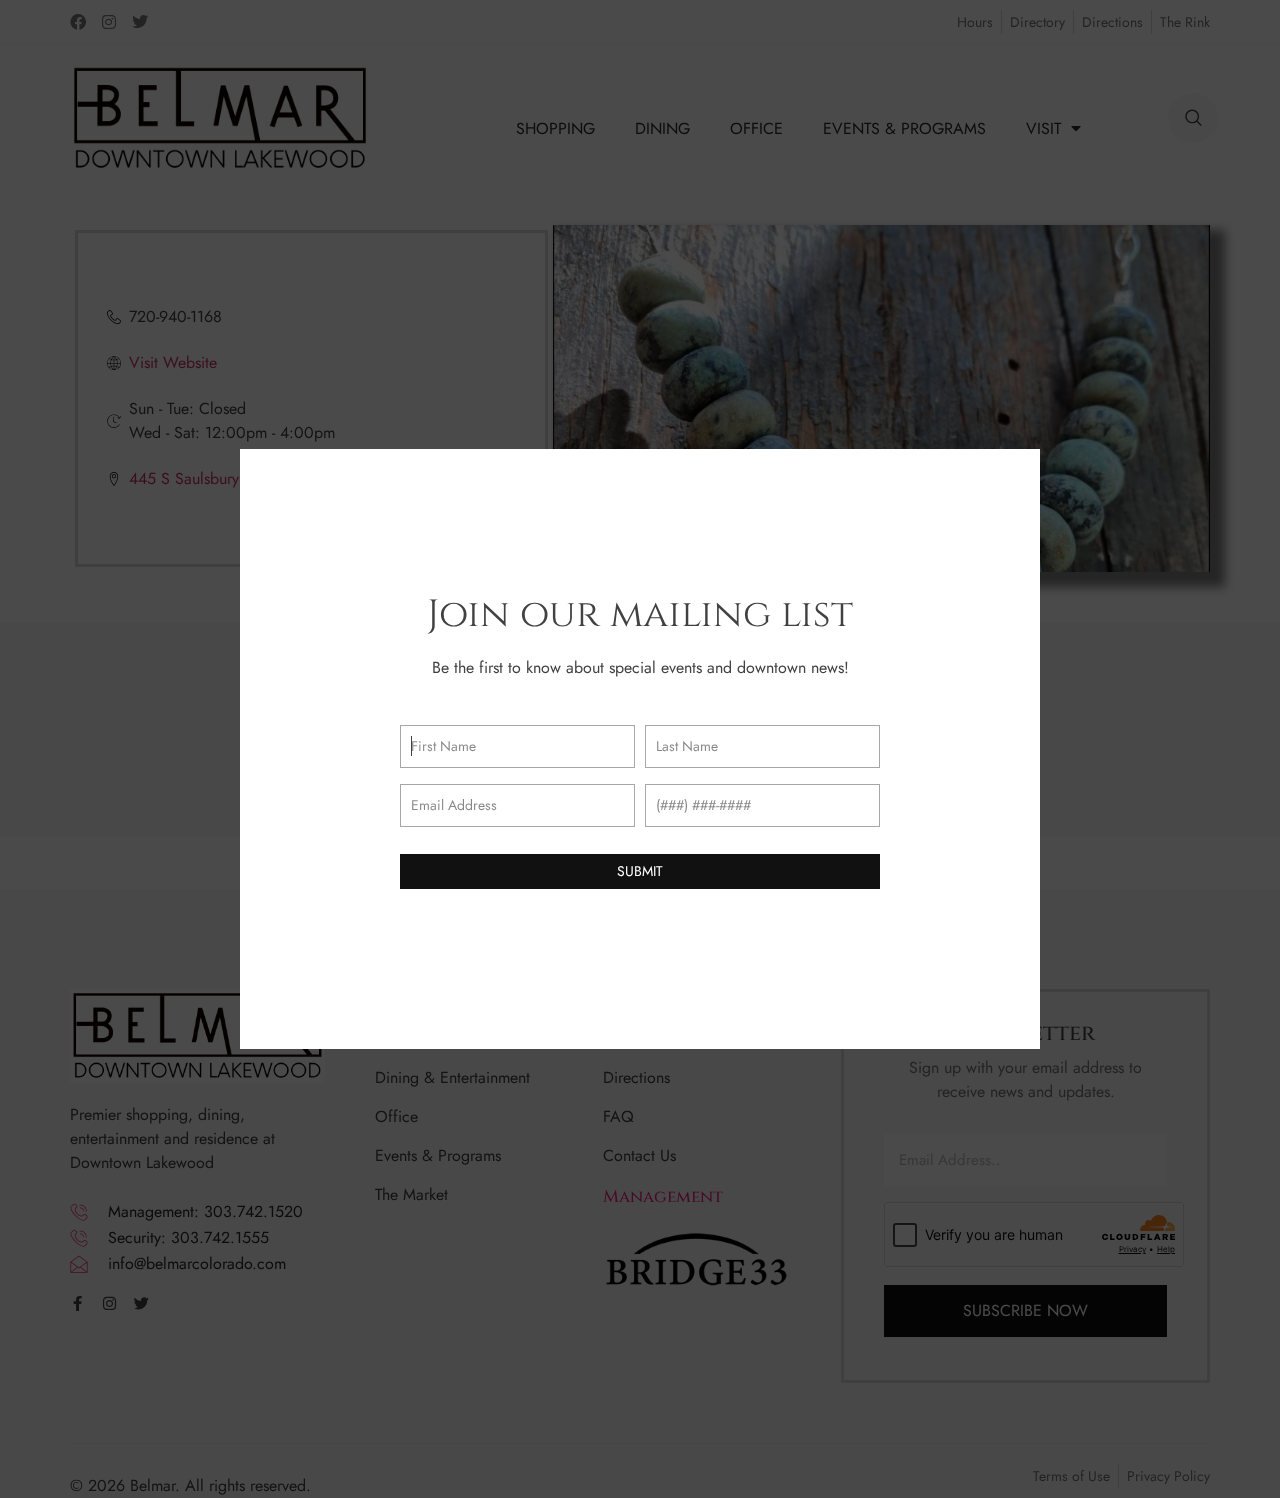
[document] (640, 749)
